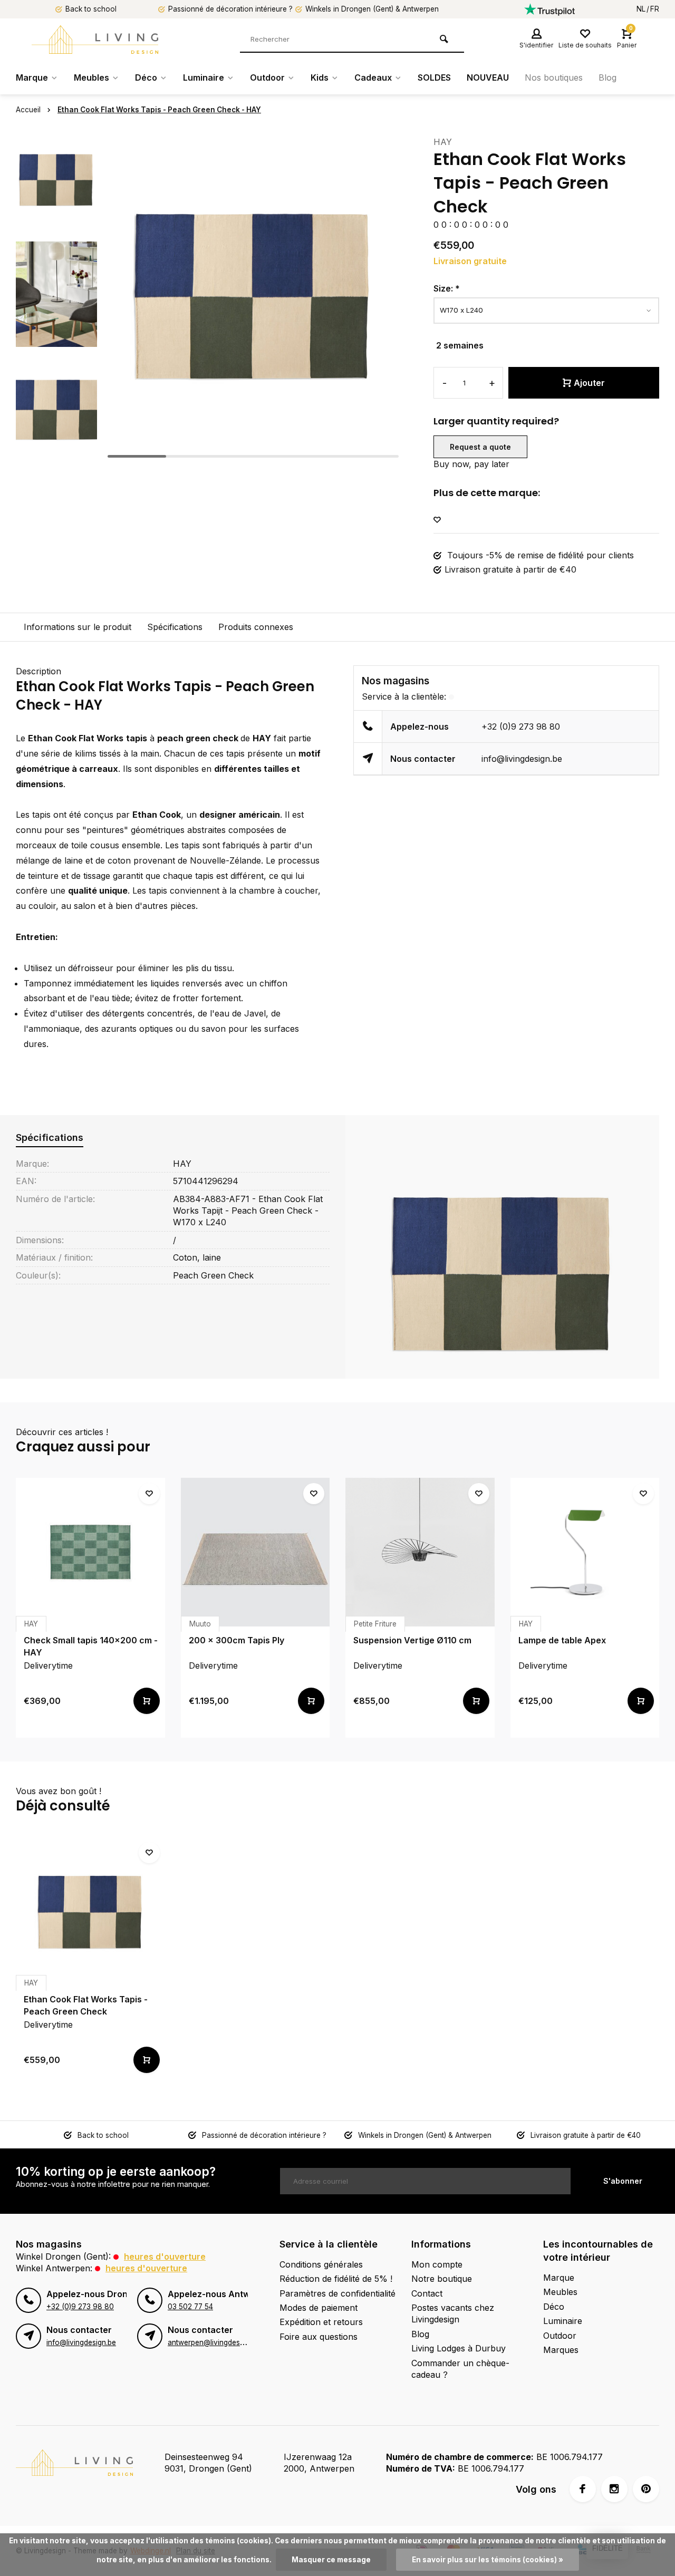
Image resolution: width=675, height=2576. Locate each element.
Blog (607, 78)
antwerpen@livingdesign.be (214, 2342)
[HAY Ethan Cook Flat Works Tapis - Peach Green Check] (90, 1911)
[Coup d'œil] (147, 1701)
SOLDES (434, 78)
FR (655, 9)
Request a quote (480, 447)
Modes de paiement (319, 2308)
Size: (447, 288)
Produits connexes (256, 627)
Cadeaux (373, 78)
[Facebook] (583, 2489)
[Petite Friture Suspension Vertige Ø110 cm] (420, 1552)
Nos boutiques (554, 78)
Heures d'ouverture (165, 2257)
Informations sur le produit (78, 627)
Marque (32, 78)
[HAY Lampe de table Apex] (585, 1552)
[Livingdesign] (95, 40)
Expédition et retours (321, 2322)
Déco (146, 78)
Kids (320, 78)
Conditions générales (321, 2264)
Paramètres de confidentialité (337, 2293)
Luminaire (204, 78)
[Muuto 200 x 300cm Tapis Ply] (255, 1552)
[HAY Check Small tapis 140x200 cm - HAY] (90, 1552)
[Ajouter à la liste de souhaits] (437, 520)
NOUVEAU (488, 78)
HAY (443, 142)
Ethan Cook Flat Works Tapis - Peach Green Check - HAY (159, 110)
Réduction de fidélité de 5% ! (336, 2279)
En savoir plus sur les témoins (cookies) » (488, 2560)
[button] (56, 453)
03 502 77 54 (190, 2307)
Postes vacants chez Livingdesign (453, 2313)
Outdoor (267, 78)
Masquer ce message (331, 2560)
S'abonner (623, 2181)
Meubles (91, 78)
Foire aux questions (319, 2337)
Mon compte (437, 2264)
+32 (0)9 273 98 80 (521, 727)
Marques (561, 2350)
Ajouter (589, 383)
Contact (427, 2293)
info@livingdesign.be (522, 759)
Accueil (28, 110)
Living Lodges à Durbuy (459, 2348)
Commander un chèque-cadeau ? (460, 2369)
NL (641, 9)
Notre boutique (442, 2279)
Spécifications (175, 627)
